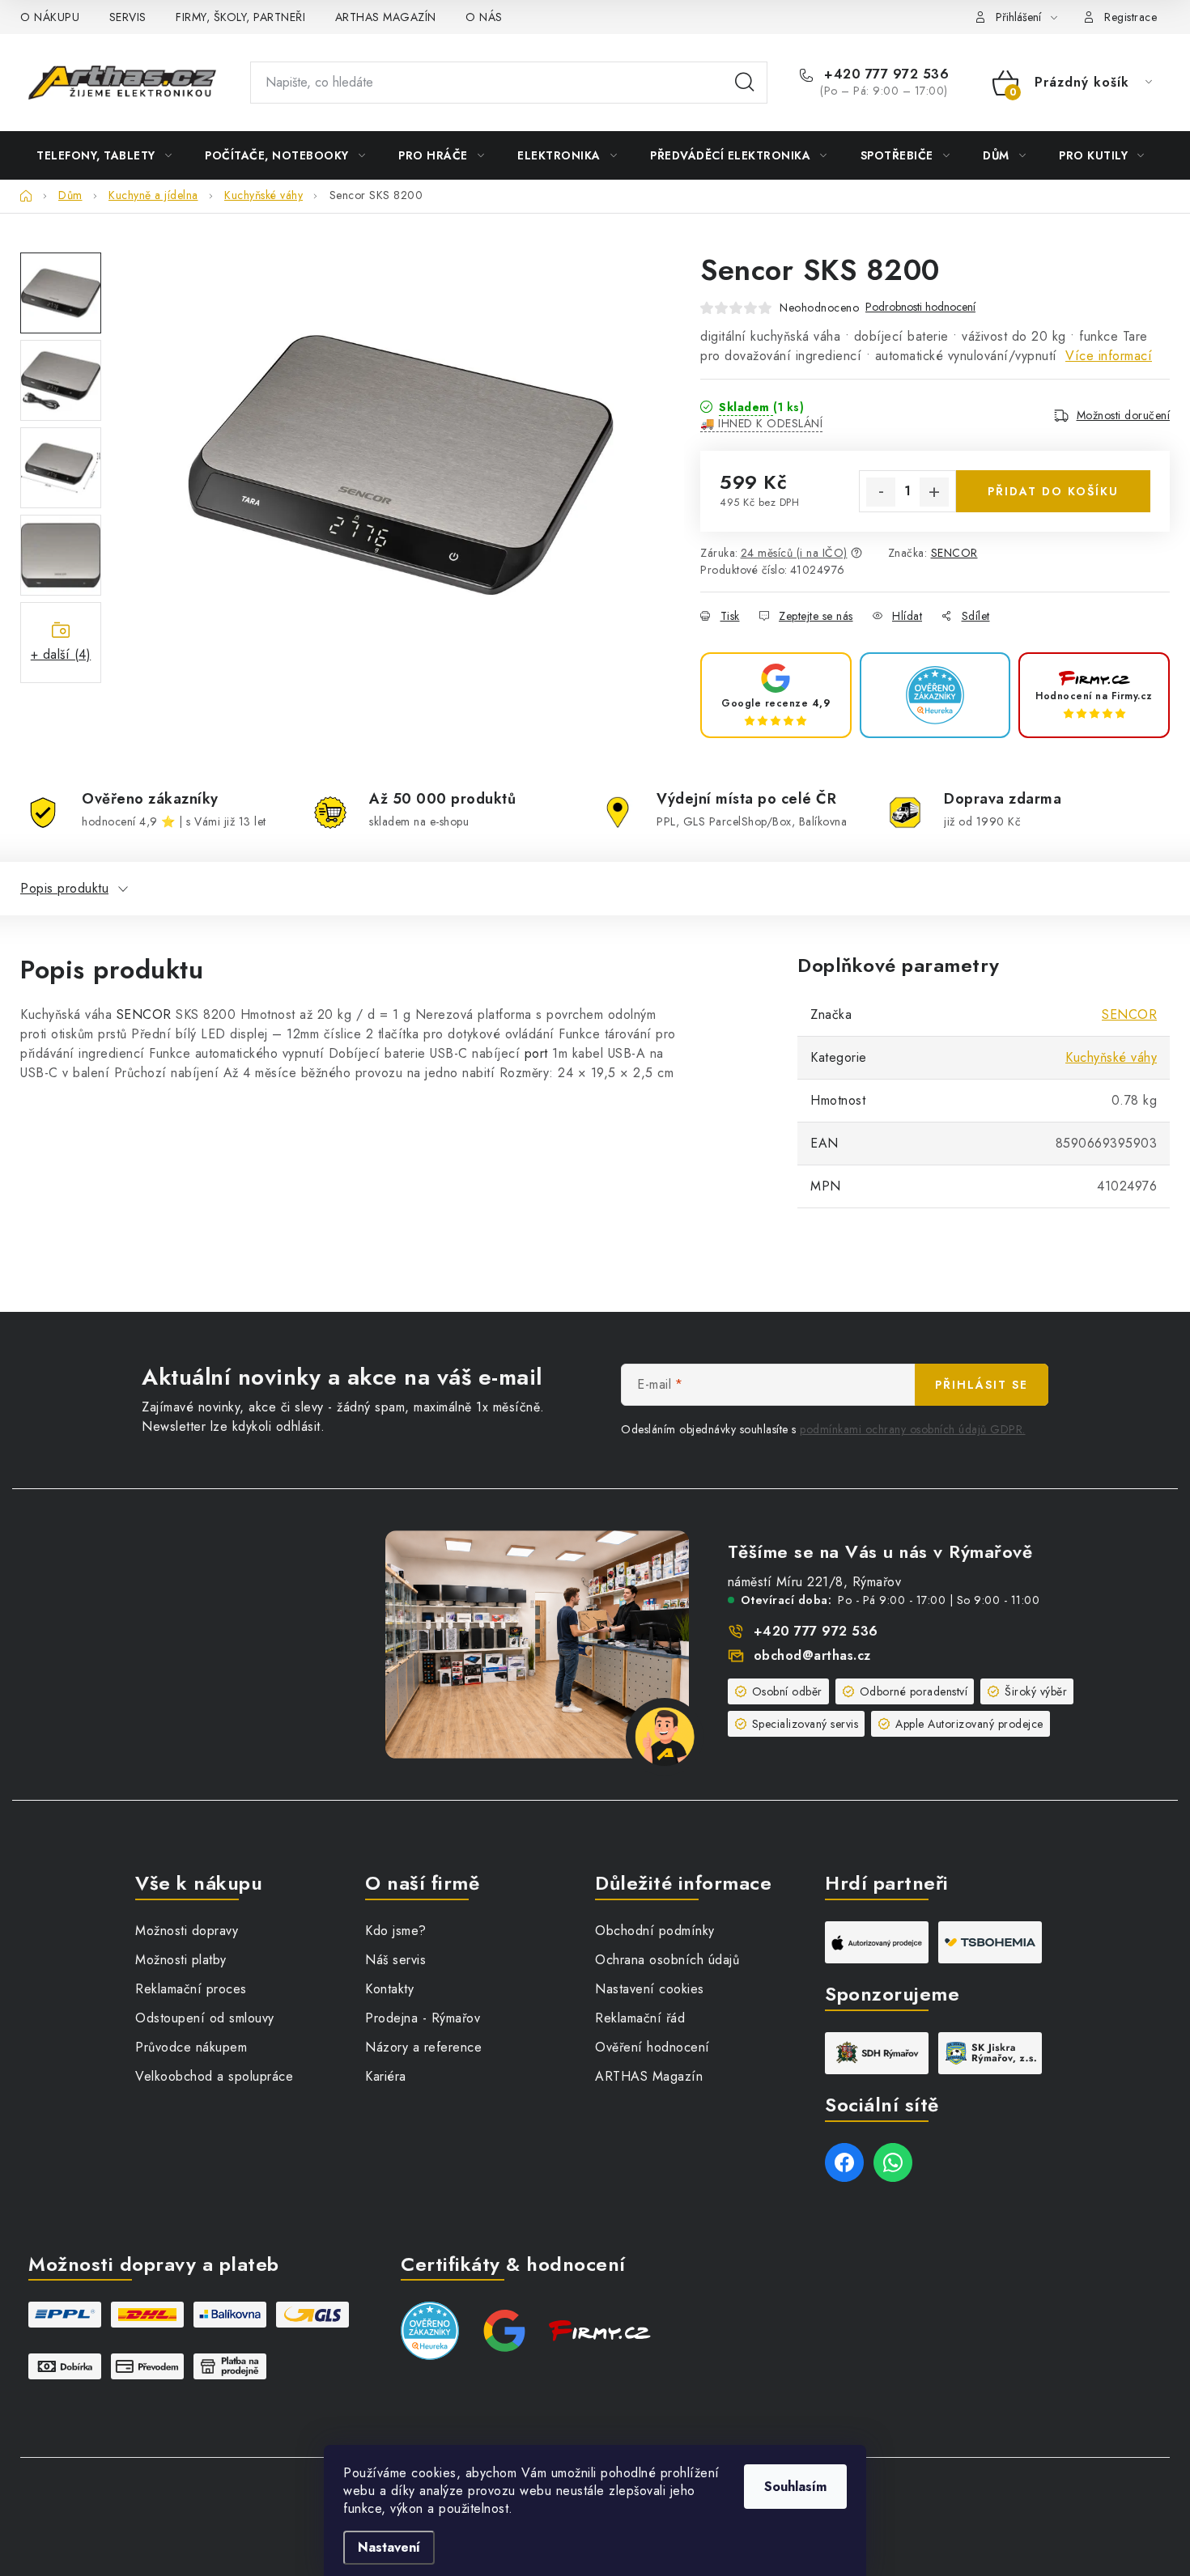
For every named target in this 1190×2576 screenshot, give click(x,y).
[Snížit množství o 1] (881, 492)
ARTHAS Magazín (649, 2076)
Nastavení (389, 2547)
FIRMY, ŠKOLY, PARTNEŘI (240, 17)
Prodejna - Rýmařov (423, 2018)
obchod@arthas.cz (812, 1655)
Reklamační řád (640, 2018)
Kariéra (386, 2076)
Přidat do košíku (1053, 491)
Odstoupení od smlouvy (205, 2018)
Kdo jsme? (396, 1931)
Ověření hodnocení (652, 2047)
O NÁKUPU (50, 17)
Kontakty (389, 1989)
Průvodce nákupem (191, 2047)
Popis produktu (64, 888)
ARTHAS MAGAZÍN (386, 17)
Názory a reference (423, 2047)
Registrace (1130, 17)
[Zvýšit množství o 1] (934, 492)
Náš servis (395, 1960)
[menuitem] (104, 155)
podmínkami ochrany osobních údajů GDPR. (913, 1429)
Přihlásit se (982, 1385)
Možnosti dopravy (187, 1931)
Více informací (1109, 356)
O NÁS (484, 17)
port (536, 1053)
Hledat (745, 83)
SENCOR (954, 553)
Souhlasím (795, 2487)
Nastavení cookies (650, 1989)
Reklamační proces (191, 1989)
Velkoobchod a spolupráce (214, 2076)
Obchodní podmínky (655, 1931)
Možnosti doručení (1124, 415)
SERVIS (128, 17)
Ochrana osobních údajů (667, 1960)
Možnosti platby (181, 1960)
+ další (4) (61, 654)
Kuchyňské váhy (1111, 1057)
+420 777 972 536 (884, 74)
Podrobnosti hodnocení (920, 307)
